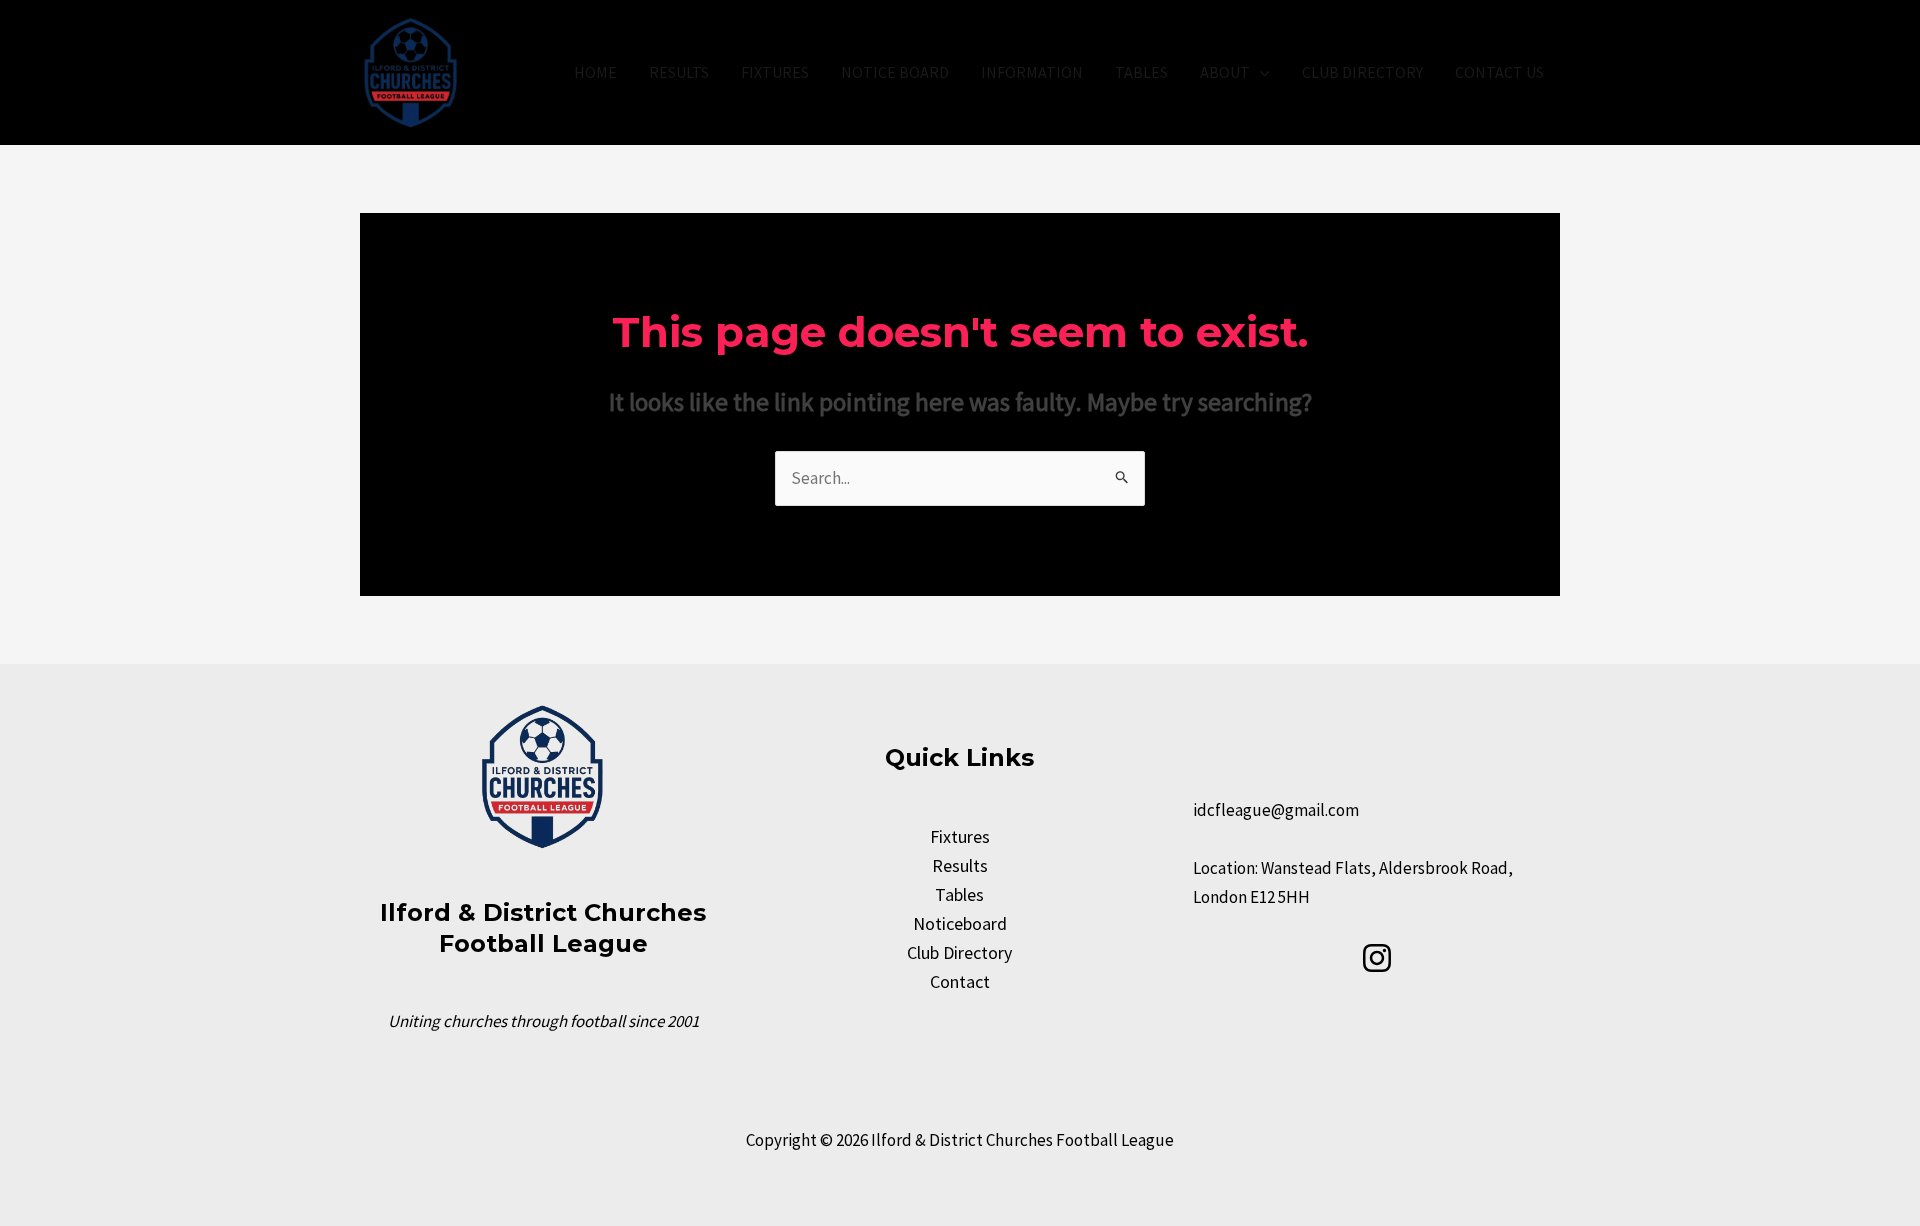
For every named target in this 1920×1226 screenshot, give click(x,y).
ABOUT (1225, 72)
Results (960, 865)
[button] (1260, 72)
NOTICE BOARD (895, 72)
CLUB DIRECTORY (1362, 72)
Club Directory (959, 952)
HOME (595, 72)
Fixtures (960, 836)
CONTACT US (1499, 72)
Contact (960, 981)
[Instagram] (1377, 958)
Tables (959, 894)
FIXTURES (775, 72)
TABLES (1141, 72)
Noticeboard (960, 923)
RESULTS (679, 72)
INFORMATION (1032, 72)
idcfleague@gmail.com (1276, 810)
